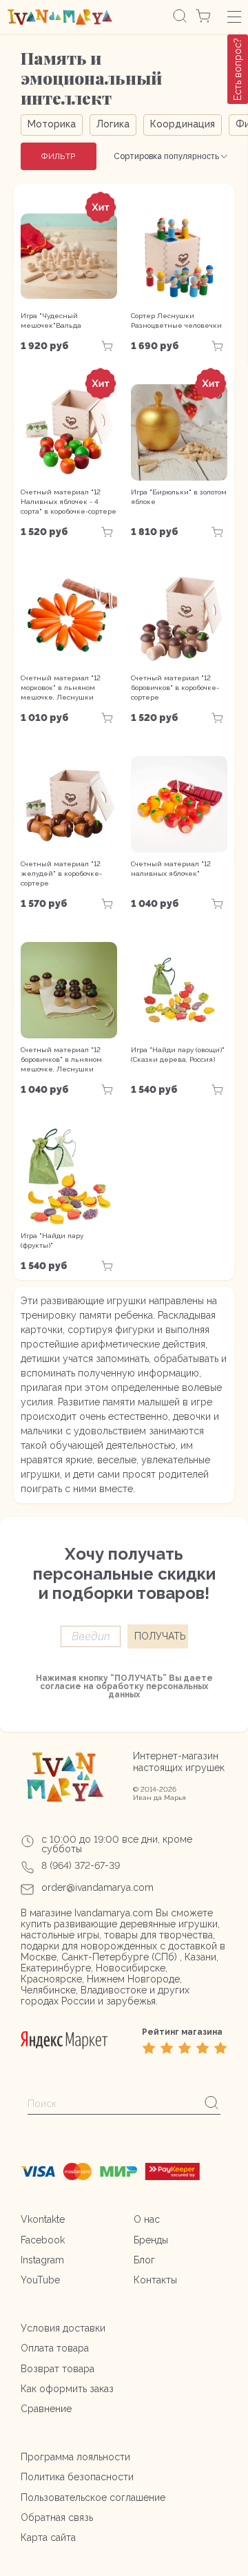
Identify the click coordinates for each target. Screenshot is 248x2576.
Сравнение (46, 2409)
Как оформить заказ (67, 2389)
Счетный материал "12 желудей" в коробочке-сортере (61, 873)
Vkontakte (43, 2219)
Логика (113, 124)
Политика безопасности (77, 2477)
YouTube (40, 2280)
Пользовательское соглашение (93, 2498)
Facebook (43, 2240)
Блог (144, 2260)
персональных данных (158, 1690)
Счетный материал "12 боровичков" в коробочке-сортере (175, 688)
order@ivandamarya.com (97, 1887)
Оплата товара (55, 2348)
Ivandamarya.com (114, 1913)
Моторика (52, 124)
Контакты (155, 2280)
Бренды (151, 2240)
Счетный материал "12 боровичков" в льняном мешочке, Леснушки (61, 1059)
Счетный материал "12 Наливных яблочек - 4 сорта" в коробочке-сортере (69, 502)
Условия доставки (63, 2328)
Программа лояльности (75, 2457)
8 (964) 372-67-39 (81, 1865)
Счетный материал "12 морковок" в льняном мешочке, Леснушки (61, 688)
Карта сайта (48, 2537)
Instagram (42, 2260)
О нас (147, 2219)
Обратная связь (57, 2517)
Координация (183, 124)
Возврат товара (58, 2369)
